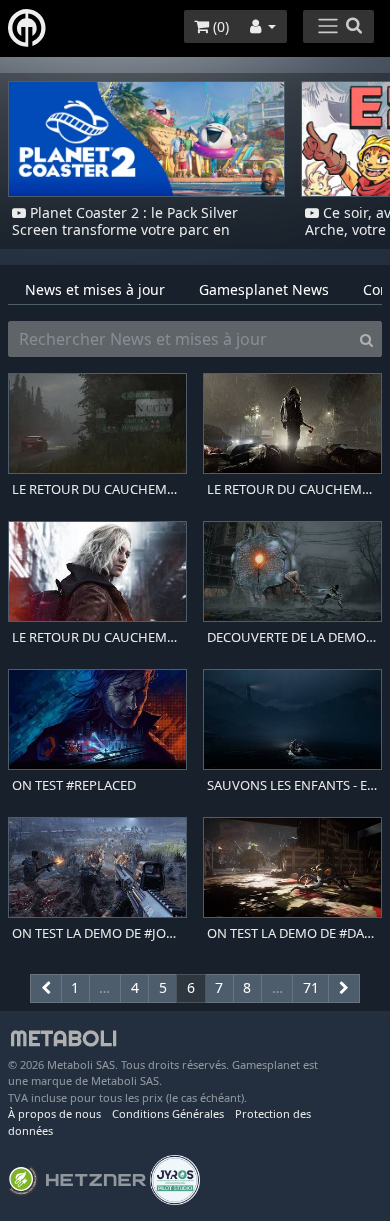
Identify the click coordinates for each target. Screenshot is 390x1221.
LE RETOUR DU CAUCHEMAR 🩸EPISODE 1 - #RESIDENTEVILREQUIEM (97, 637)
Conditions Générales (168, 1113)
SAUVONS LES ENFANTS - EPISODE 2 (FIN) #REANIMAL (292, 785)
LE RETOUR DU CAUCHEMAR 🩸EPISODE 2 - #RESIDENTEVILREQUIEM (292, 489)
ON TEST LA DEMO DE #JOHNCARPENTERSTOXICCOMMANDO (97, 933)
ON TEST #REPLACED (74, 785)
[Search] (366, 339)
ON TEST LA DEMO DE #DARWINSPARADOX (292, 933)
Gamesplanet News (264, 289)
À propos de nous (54, 1113)
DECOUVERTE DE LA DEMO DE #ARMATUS (292, 637)
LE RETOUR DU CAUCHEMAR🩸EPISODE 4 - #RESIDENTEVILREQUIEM (97, 489)
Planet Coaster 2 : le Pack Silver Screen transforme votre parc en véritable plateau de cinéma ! (125, 229)
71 (311, 987)
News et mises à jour (95, 289)
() (219, 26)
